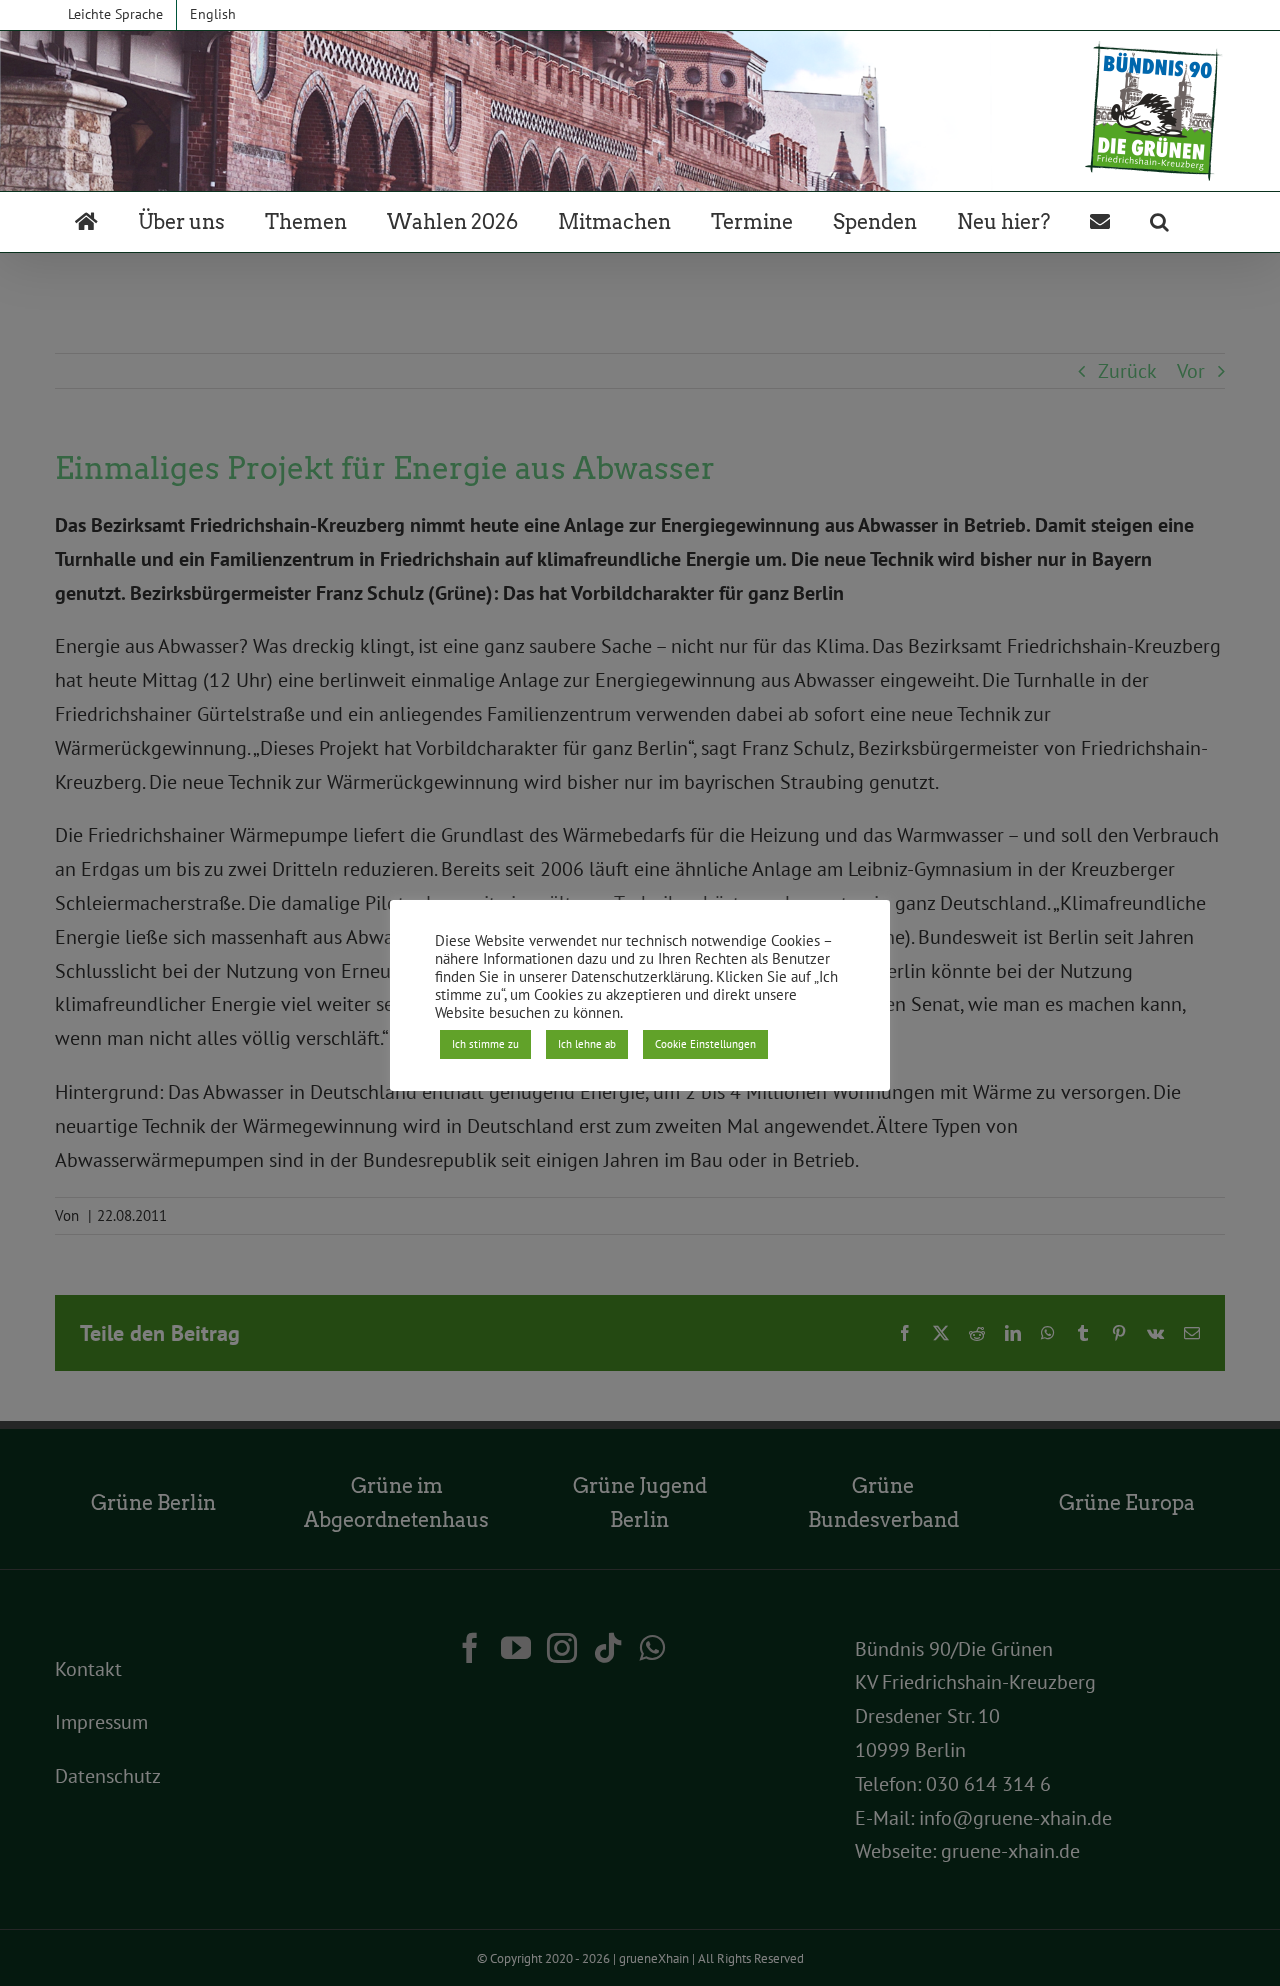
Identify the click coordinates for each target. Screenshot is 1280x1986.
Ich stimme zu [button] (485, 1044)
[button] (1159, 222)
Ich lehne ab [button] (587, 1044)
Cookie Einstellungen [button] (705, 1044)
